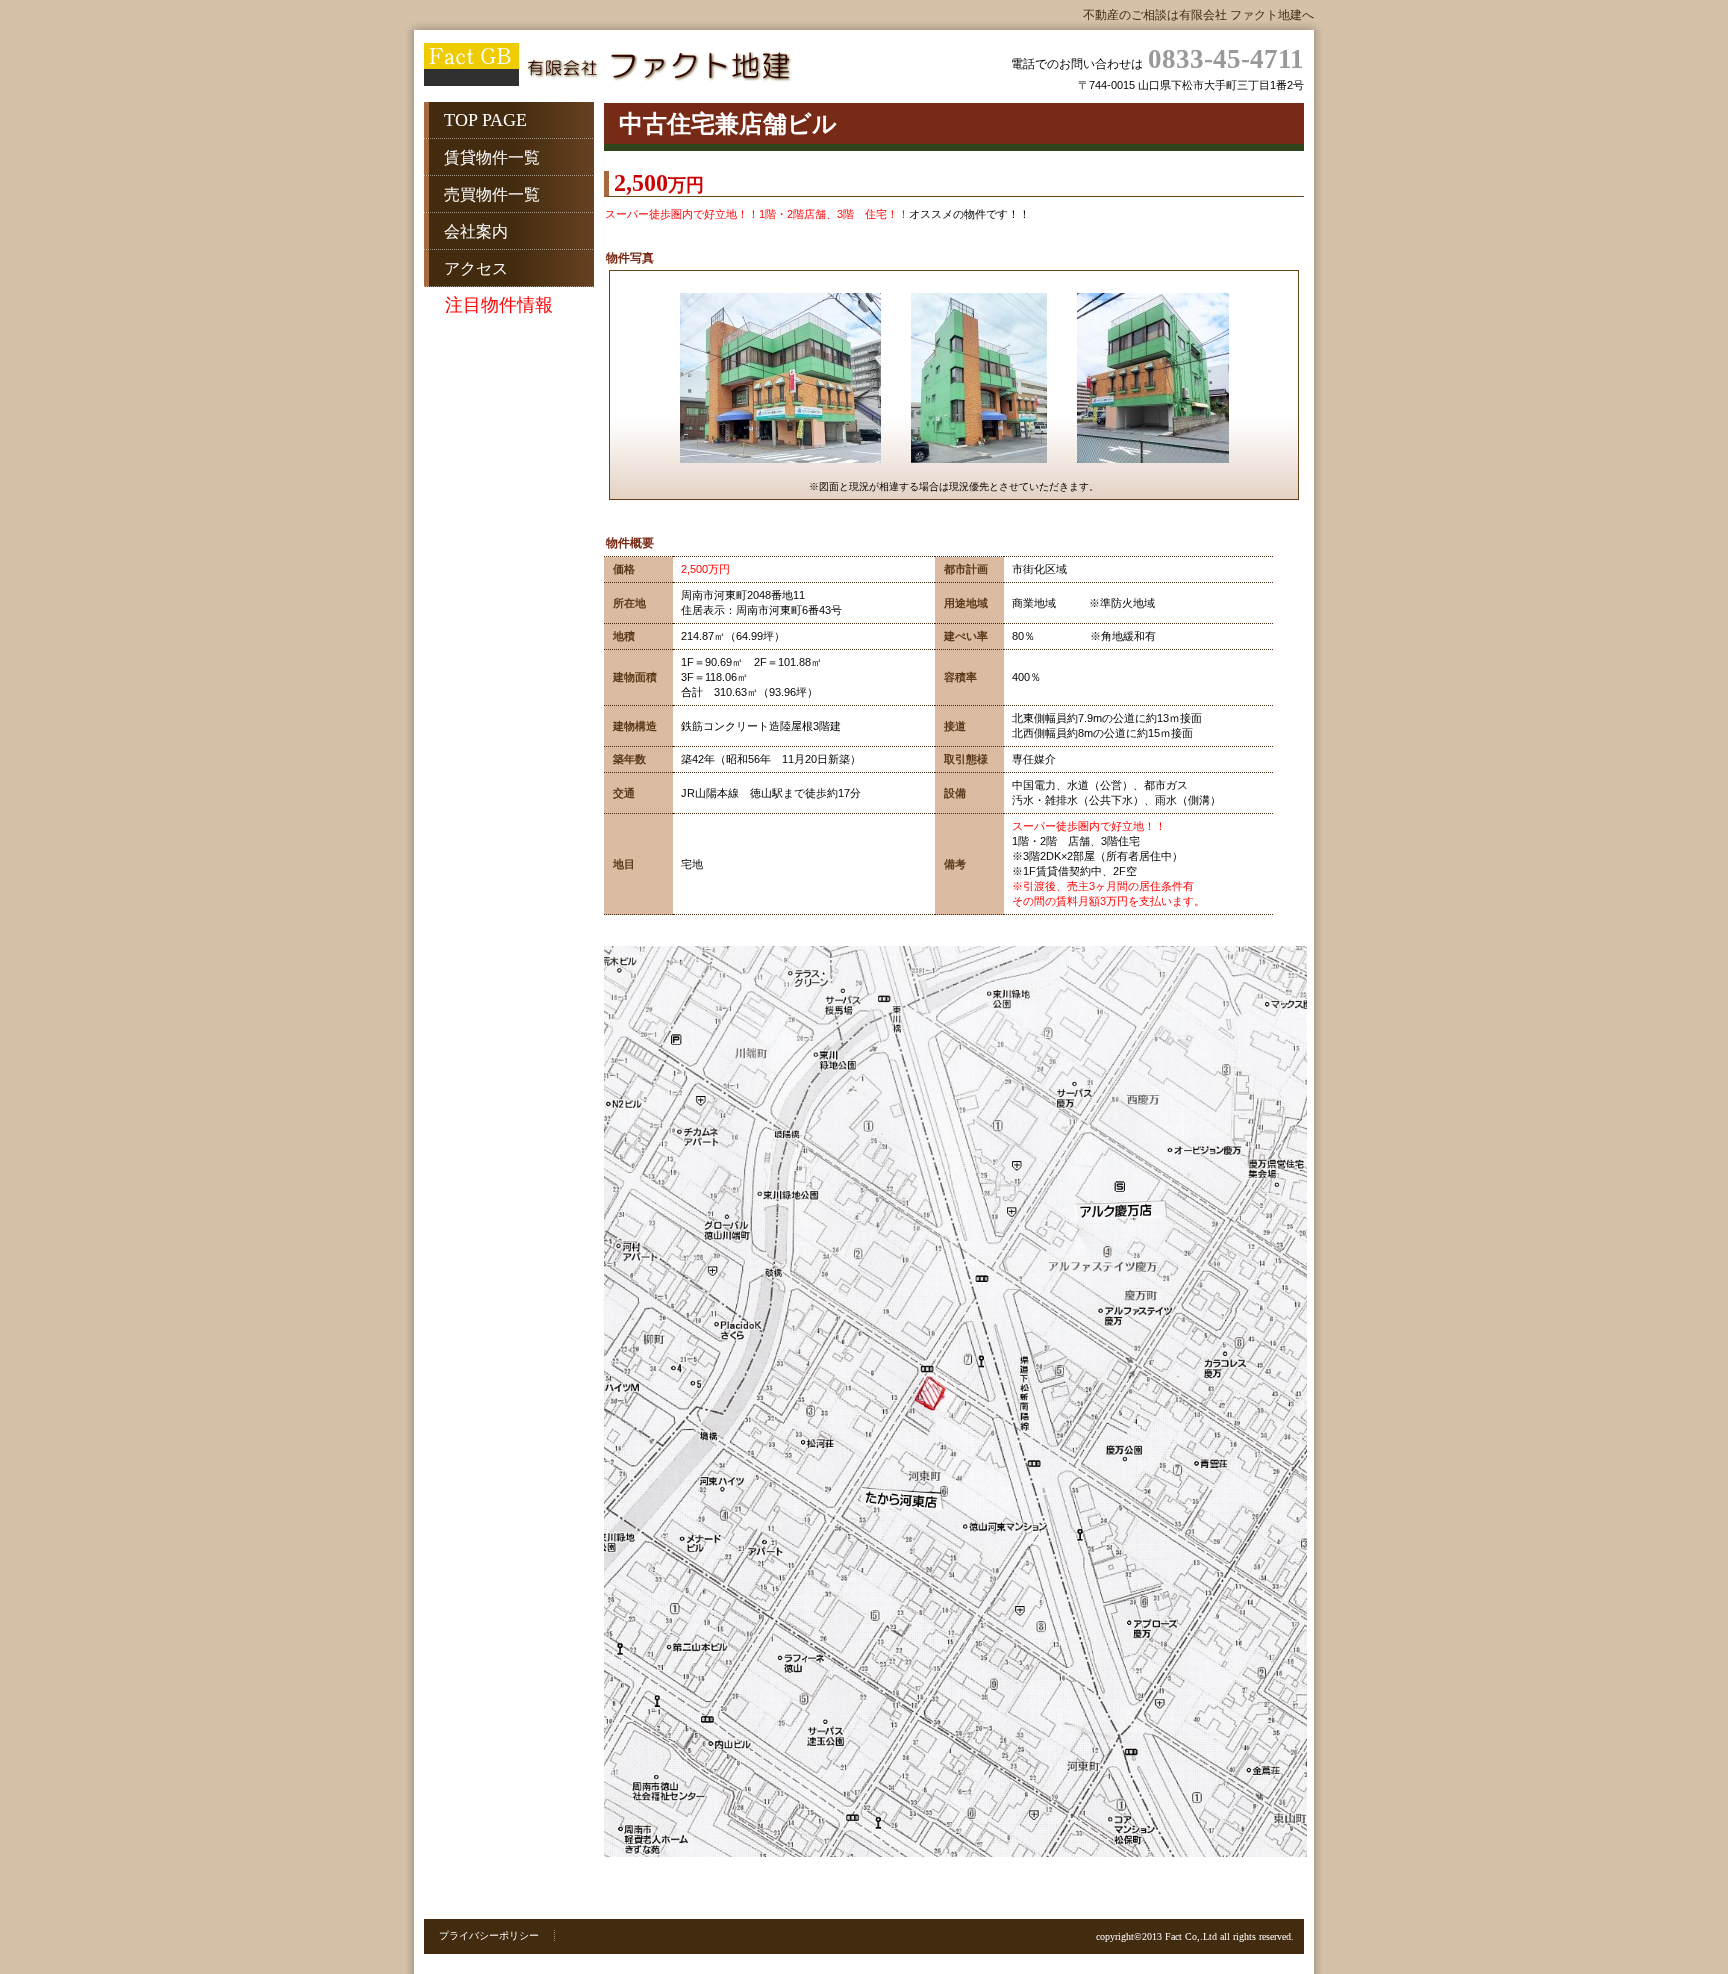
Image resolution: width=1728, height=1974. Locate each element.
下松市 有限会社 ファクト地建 (624, 66)
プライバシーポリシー (489, 1935)
